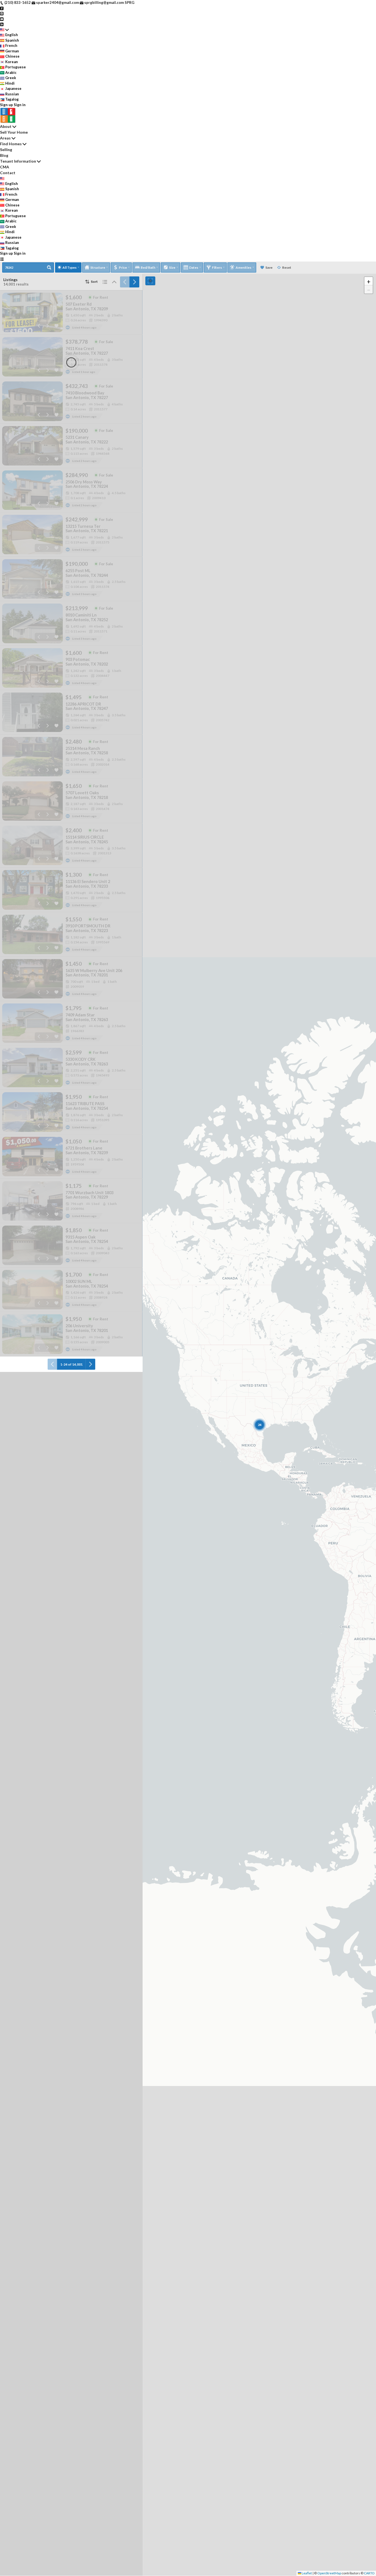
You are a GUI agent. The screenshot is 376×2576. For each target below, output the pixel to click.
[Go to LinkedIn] (2, 24)
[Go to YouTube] (2, 19)
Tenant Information (18, 161)
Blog (4, 155)
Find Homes (11, 144)
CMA (5, 167)
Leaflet (306, 2573)
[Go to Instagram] (2, 13)
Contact (8, 173)
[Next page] (134, 282)
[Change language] (4, 30)
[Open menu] (2, 259)
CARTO (369, 2573)
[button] (369, 281)
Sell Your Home (14, 132)
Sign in (20, 105)
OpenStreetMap (329, 2573)
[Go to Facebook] (2, 8)
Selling (6, 150)
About (6, 126)
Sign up (6, 105)
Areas (5, 138)
